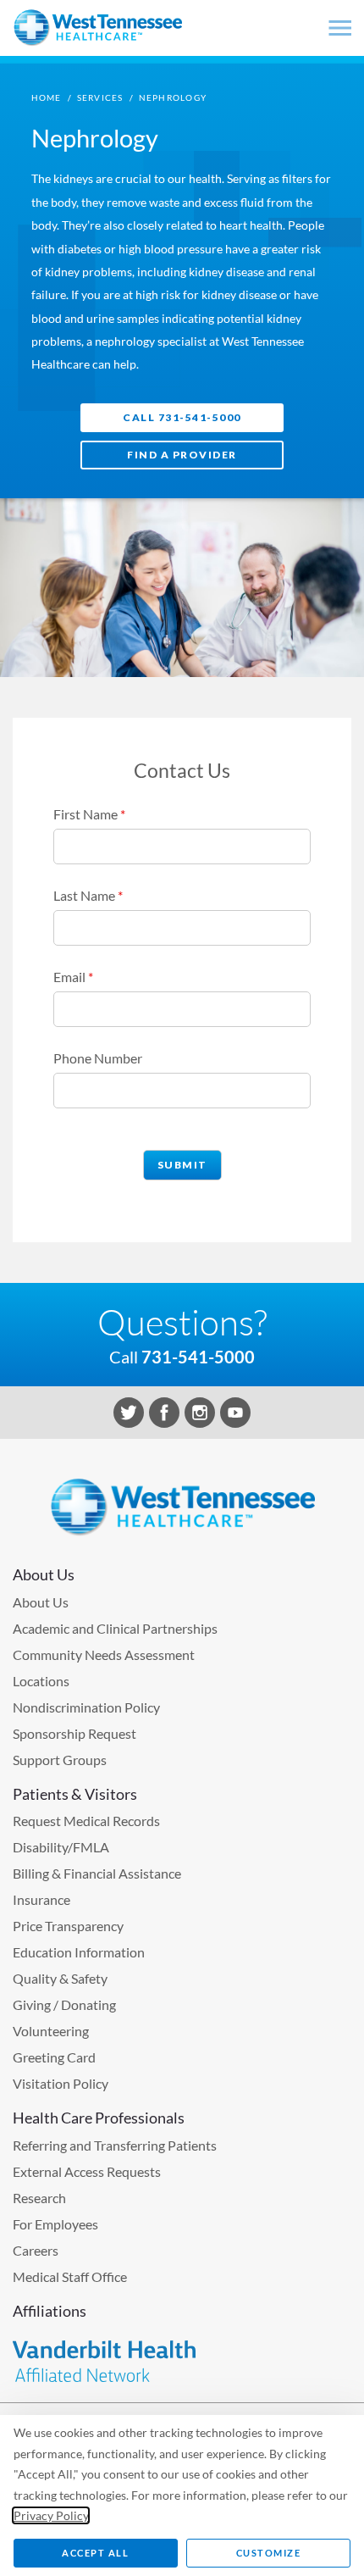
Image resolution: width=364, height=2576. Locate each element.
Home (47, 97)
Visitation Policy (61, 2083)
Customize (269, 2553)
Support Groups (60, 1760)
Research (39, 2198)
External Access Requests (87, 2171)
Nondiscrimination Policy (86, 1707)
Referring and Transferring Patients (115, 2145)
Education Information (79, 1952)
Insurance (41, 1899)
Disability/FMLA (61, 1847)
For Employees (55, 2224)
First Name (89, 814)
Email (73, 977)
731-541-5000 (198, 1357)
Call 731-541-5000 (182, 417)
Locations (41, 1681)
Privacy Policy (51, 2515)
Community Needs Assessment (104, 1654)
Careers (36, 2250)
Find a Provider (182, 455)
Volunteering (51, 2031)
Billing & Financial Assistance (97, 1873)
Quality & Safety (60, 1978)
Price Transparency (68, 1926)
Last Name (88, 895)
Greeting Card (54, 2057)
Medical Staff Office (70, 2276)
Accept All (95, 2553)
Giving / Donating (64, 2004)
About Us (41, 1602)
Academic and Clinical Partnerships (115, 1628)
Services (100, 97)
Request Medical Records (86, 1821)
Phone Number (98, 1058)
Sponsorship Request (74, 1733)
